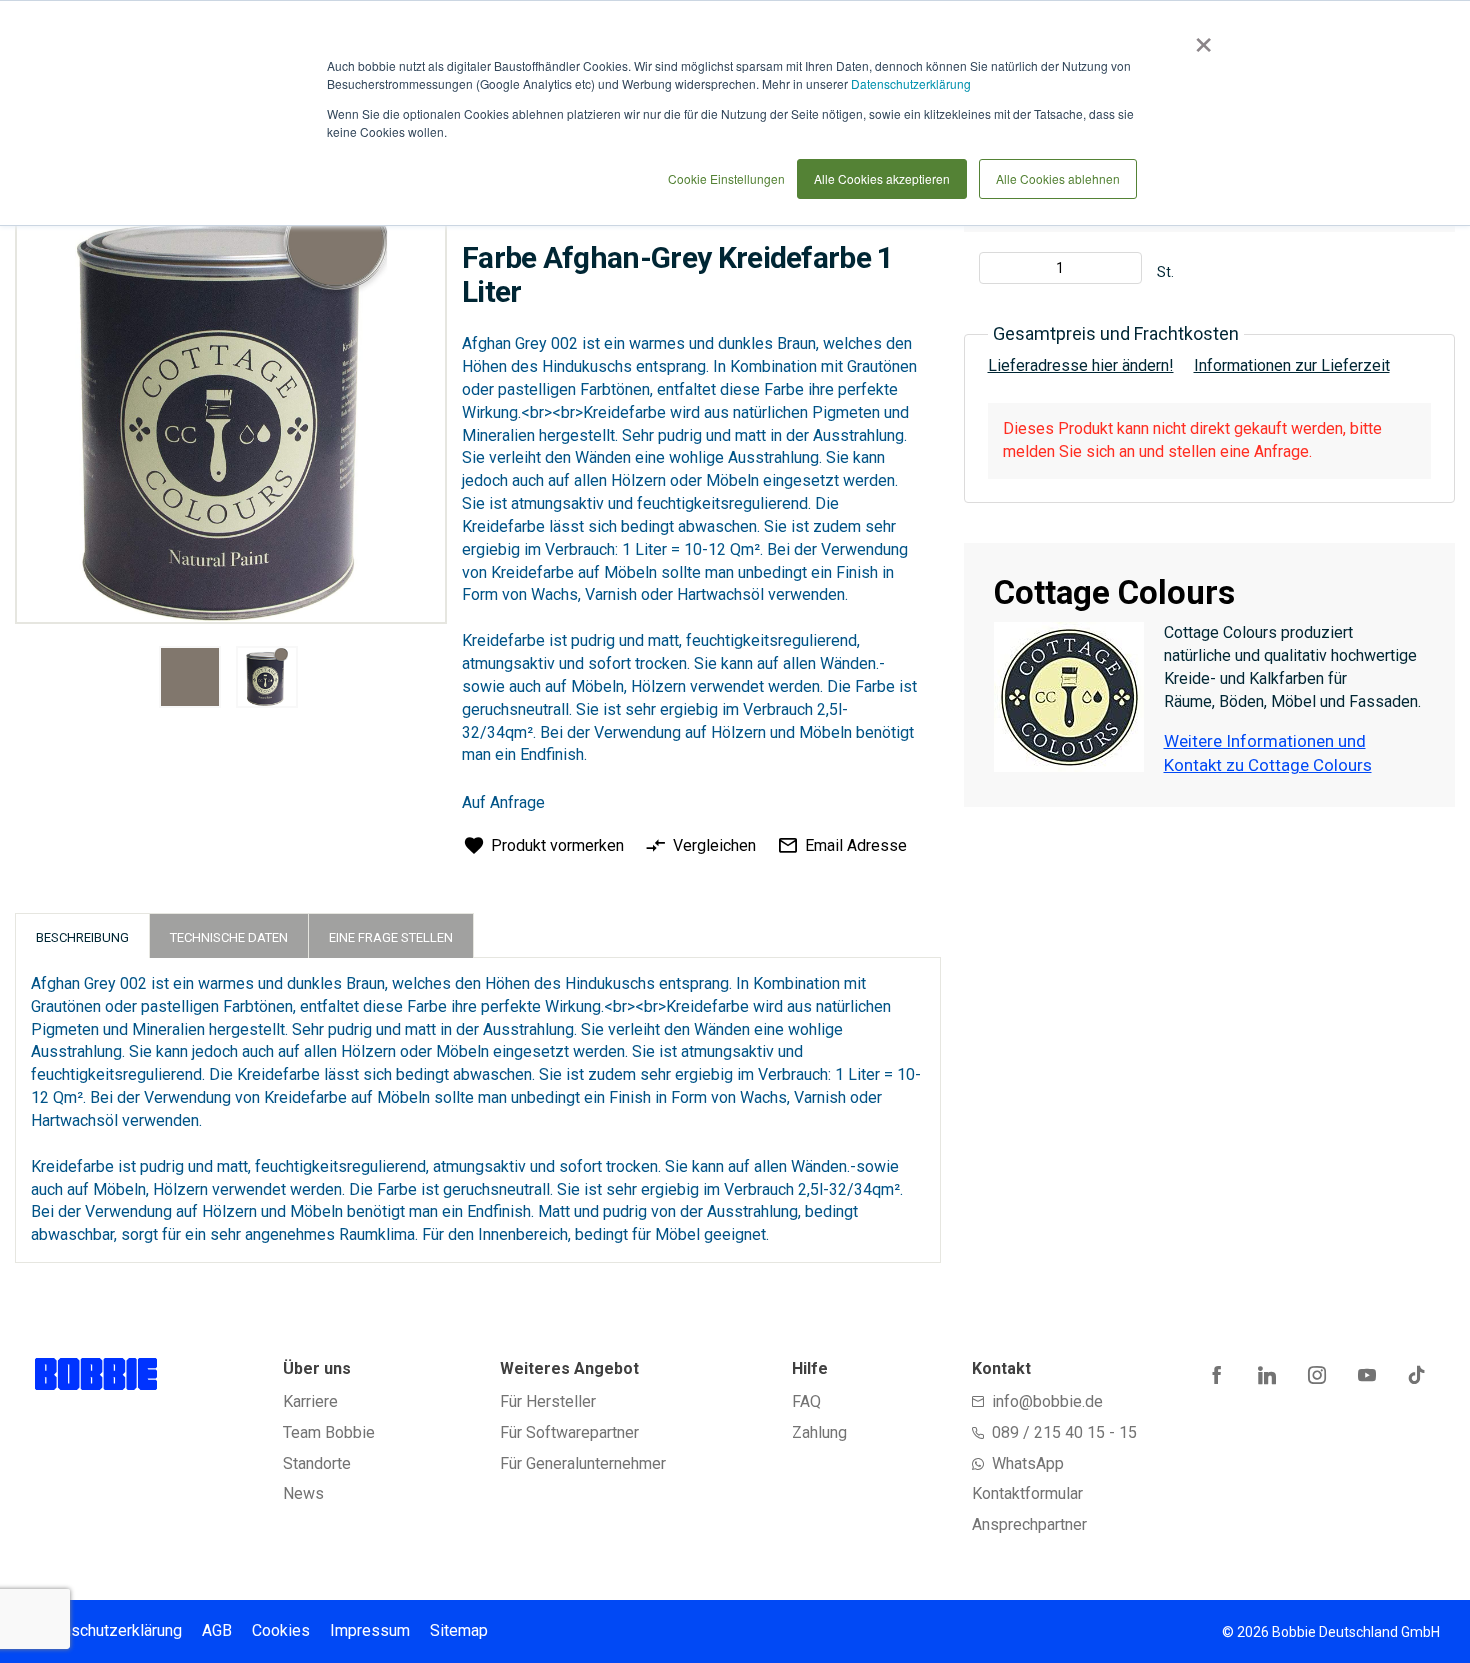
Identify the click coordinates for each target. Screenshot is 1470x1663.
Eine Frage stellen (391, 937)
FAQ (806, 1401)
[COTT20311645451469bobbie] (190, 677)
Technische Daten (229, 937)
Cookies (281, 1630)
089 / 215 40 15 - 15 (1064, 1432)
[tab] (82, 935)
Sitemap (459, 1630)
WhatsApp (1028, 1463)
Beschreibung (82, 937)
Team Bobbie (329, 1432)
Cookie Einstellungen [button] (726, 178)
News (303, 1493)
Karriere (310, 1401)
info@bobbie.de (1047, 1401)
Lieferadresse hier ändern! (1081, 365)
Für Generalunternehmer (583, 1463)
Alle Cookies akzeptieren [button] (882, 178)
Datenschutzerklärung (911, 83)
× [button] (1199, 38)
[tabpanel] (189, 680)
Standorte (317, 1463)
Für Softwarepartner (569, 1432)
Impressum (370, 1630)
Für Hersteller (548, 1401)
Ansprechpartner (1029, 1524)
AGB (217, 1630)
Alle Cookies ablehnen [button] (1058, 178)
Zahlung (819, 1432)
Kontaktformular (1027, 1493)
